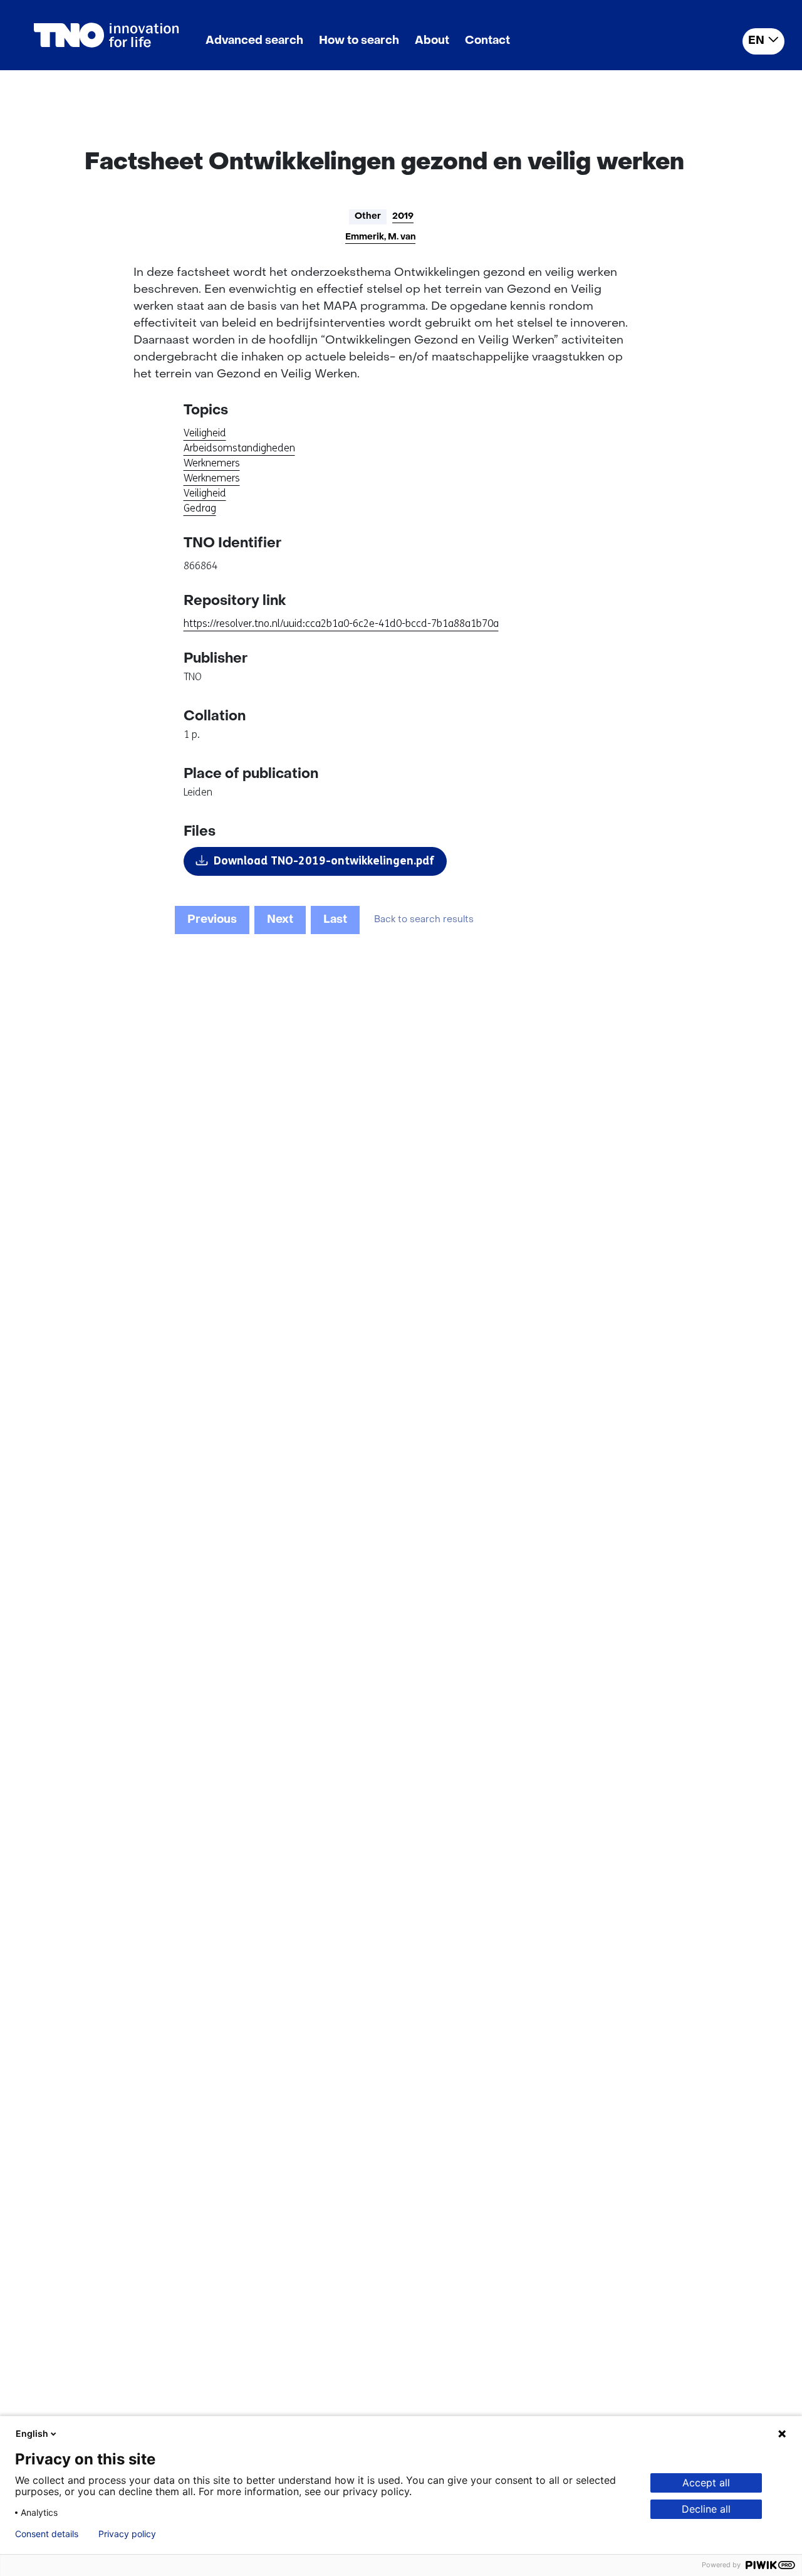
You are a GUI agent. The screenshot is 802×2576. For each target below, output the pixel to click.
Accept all (706, 2483)
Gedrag (200, 508)
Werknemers (212, 463)
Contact (487, 41)
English (32, 2433)
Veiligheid (205, 433)
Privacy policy (127, 2534)
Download (324, 861)
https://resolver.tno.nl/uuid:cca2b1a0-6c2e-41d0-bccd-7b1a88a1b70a (341, 623)
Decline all (706, 2509)
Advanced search (254, 41)
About (432, 41)
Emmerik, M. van (380, 237)
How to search (359, 41)
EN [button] (756, 41)
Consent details (47, 2534)
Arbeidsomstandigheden (239, 448)
